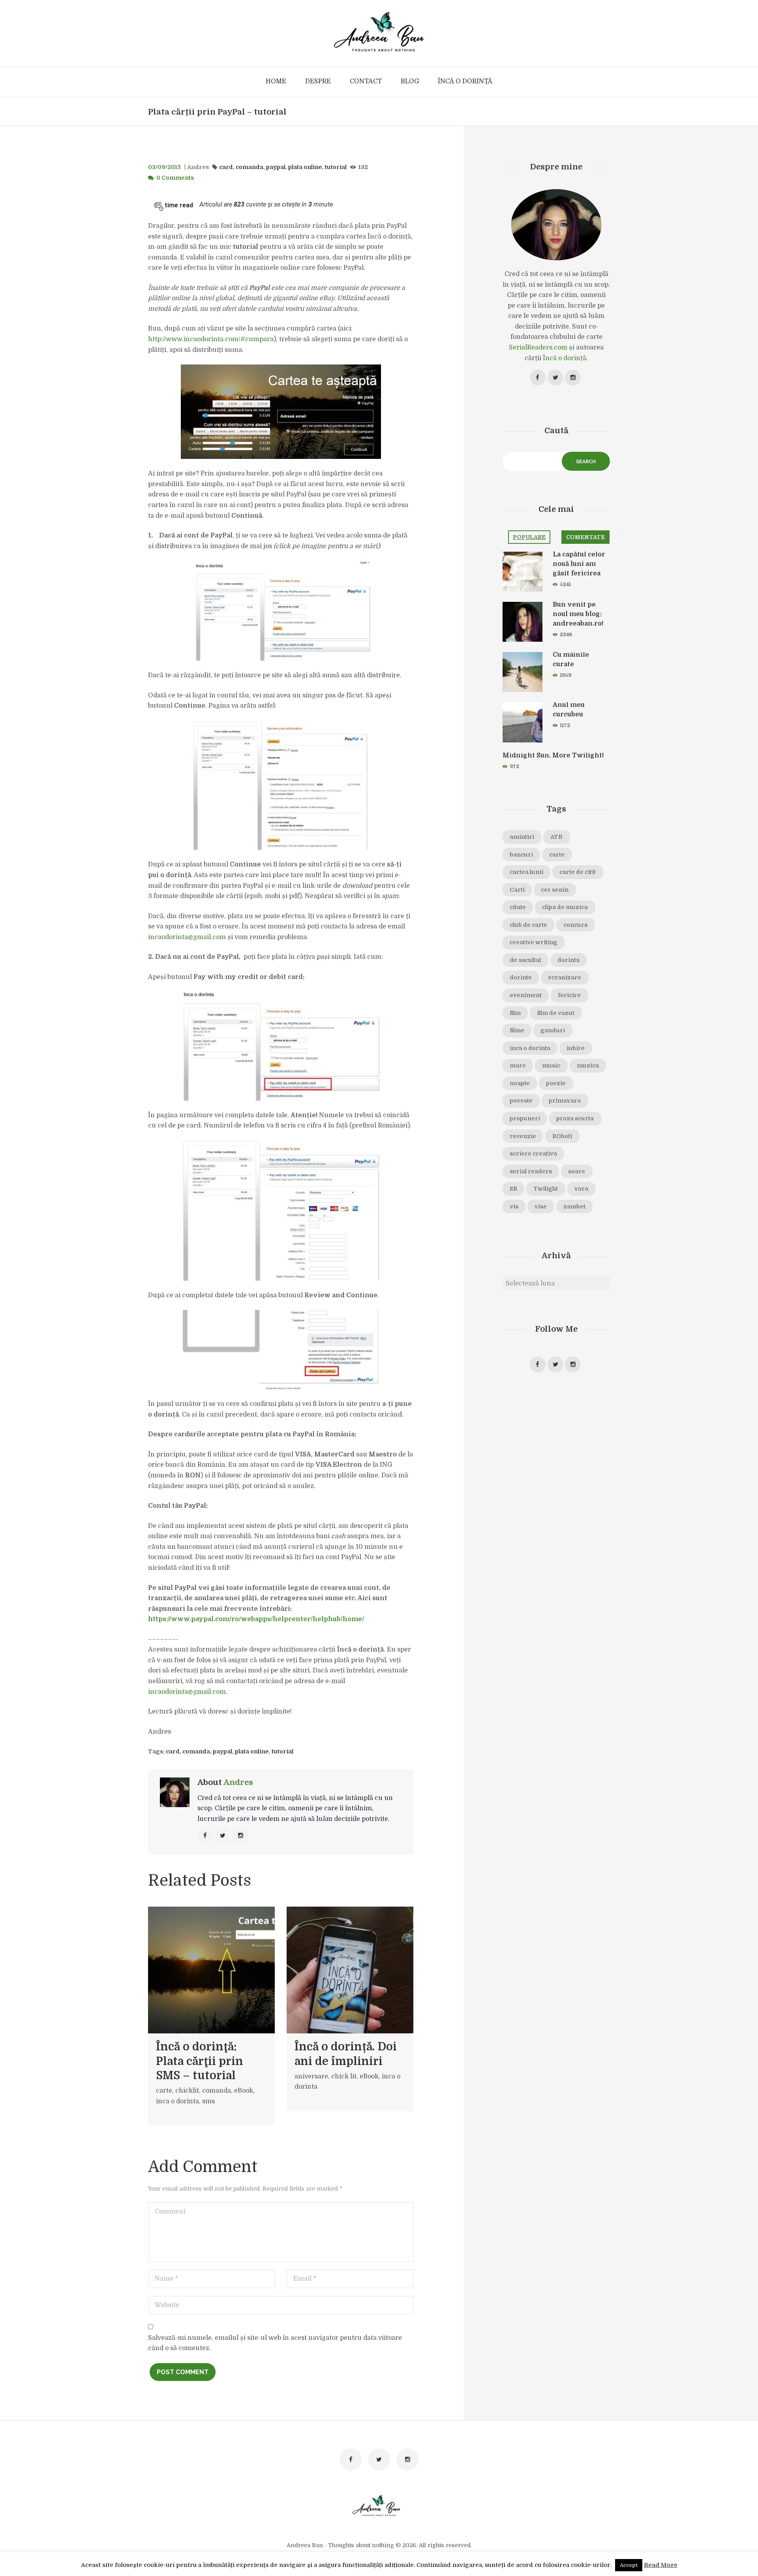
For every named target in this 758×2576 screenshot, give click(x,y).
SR (513, 1189)
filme (517, 1030)
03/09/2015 (164, 167)
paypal (276, 167)
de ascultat (525, 960)
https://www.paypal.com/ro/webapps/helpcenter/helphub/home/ (256, 1619)
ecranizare (565, 977)
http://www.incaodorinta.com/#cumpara (211, 339)
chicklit (187, 2091)
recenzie (523, 1136)
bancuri (521, 855)
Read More (661, 2565)
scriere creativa (533, 1154)
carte (164, 2091)
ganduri (553, 1030)
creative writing (534, 942)
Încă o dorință (565, 358)
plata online (305, 167)
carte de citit (578, 872)
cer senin (555, 890)
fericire (569, 995)
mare (518, 1065)
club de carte (528, 925)
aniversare (311, 2076)
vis (514, 1206)
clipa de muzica (565, 907)
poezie (556, 1083)
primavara (565, 1101)
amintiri (522, 837)
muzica (588, 1065)
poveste (521, 1101)
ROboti (562, 1136)
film (515, 1013)
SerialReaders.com (538, 348)
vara (581, 1189)
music (551, 1065)
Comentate (585, 537)
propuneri (525, 1118)
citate (518, 907)
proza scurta (575, 1118)
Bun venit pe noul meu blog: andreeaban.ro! (578, 614)
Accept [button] (629, 2565)
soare (577, 1171)
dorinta (568, 960)
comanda (250, 167)
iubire (576, 1048)
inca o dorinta (177, 2101)
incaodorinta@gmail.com (187, 937)
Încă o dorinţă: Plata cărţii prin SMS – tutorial (200, 2061)
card (226, 167)
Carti (517, 890)
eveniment (526, 995)
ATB (556, 837)
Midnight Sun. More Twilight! (553, 755)
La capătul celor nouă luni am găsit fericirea (579, 564)
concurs (575, 925)
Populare (529, 537)
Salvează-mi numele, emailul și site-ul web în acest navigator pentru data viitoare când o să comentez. (275, 2343)
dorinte (521, 977)
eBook (244, 2091)
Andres (198, 167)
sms (208, 2101)
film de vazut (556, 1013)
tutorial (336, 167)
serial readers (531, 1171)
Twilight (546, 1189)
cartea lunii (526, 872)
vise (541, 1206)
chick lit (344, 2076)
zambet (574, 1206)
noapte (520, 1083)
